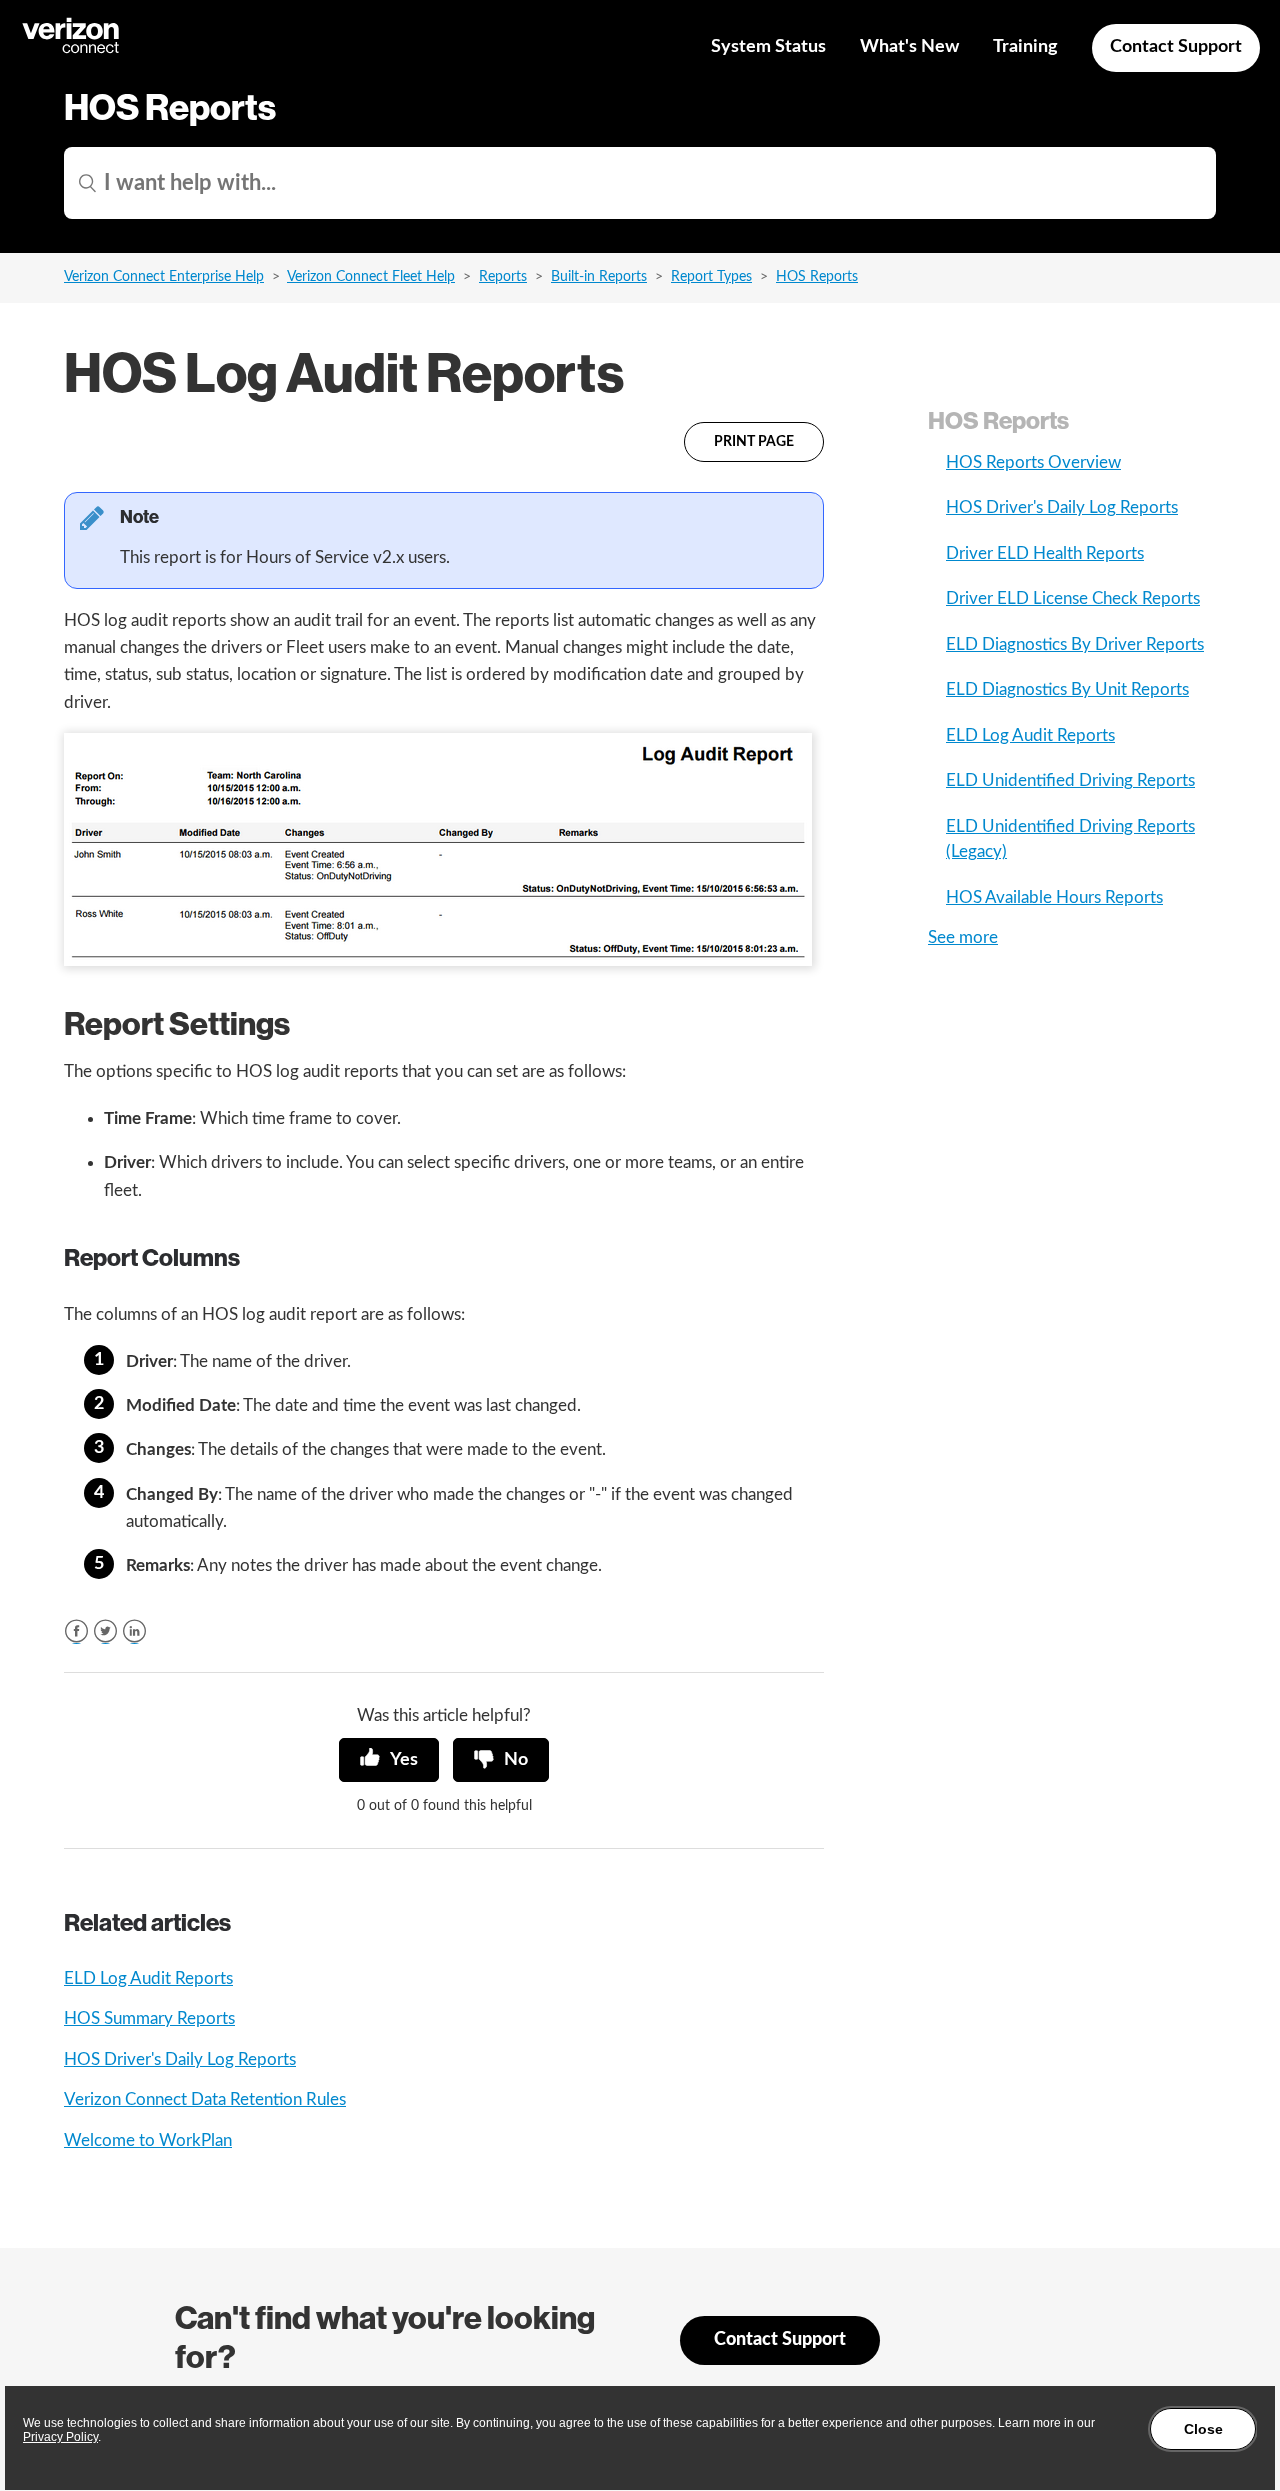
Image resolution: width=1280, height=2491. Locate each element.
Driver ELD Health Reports (1045, 553)
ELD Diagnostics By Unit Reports (1067, 689)
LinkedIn (134, 1631)
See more (963, 937)
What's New (909, 47)
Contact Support (1176, 47)
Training (1025, 47)
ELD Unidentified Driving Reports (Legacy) (1070, 839)
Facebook (76, 1631)
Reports (503, 277)
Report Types (711, 277)
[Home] (72, 50)
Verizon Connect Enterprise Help (164, 277)
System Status (768, 47)
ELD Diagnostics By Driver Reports (1075, 644)
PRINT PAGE (754, 442)
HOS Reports (817, 277)
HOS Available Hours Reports (1054, 897)
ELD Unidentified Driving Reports (1070, 780)
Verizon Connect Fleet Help (371, 277)
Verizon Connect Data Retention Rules (205, 2099)
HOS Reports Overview (1033, 462)
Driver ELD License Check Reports (1073, 598)
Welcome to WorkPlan (148, 2140)
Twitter (105, 1631)
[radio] (389, 1760)
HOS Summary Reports (149, 2018)
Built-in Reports (599, 277)
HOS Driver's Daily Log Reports (180, 2059)
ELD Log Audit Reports (148, 1978)
